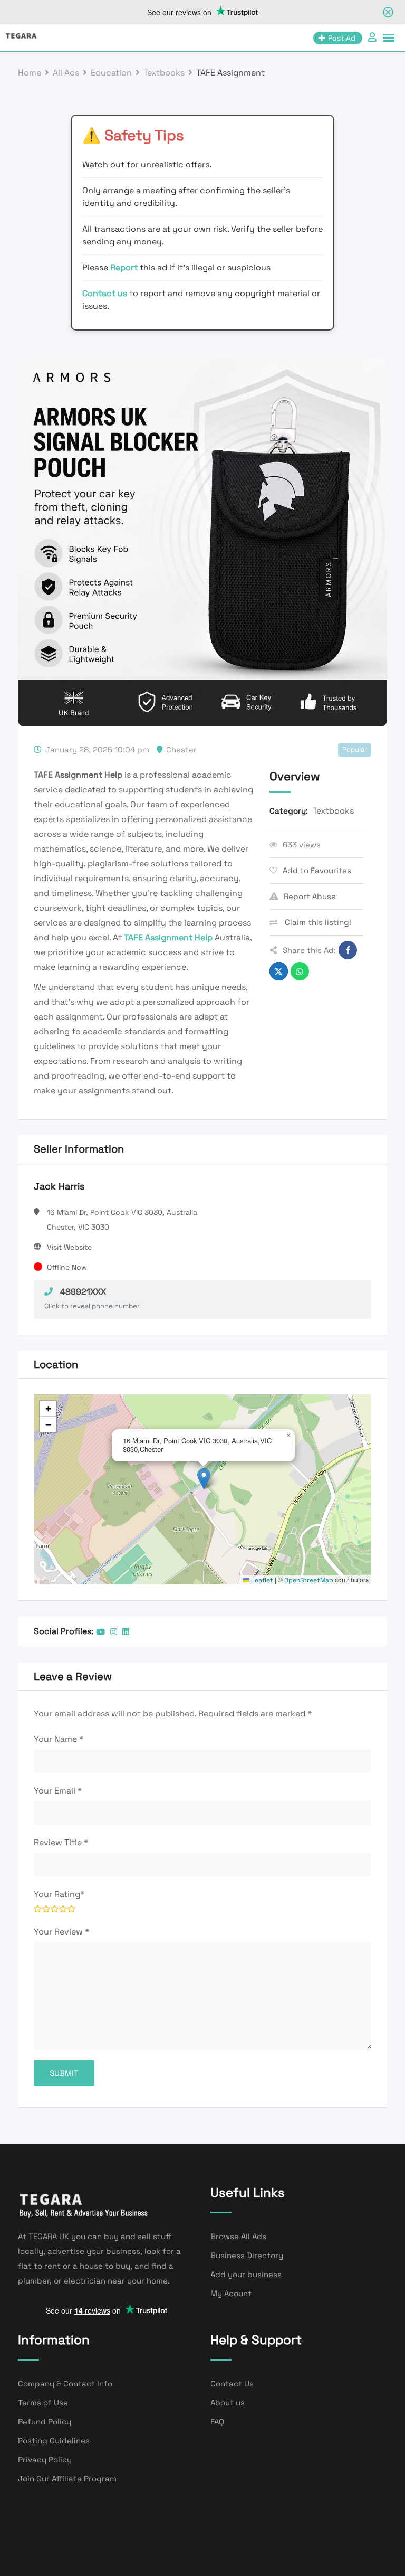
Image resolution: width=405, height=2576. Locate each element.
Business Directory (247, 2255)
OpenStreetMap (309, 1580)
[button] (204, 1479)
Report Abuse (310, 896)
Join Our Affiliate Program (67, 2479)
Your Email (58, 1791)
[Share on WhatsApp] (300, 971)
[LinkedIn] (126, 1632)
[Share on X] (279, 971)
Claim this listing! (317, 922)
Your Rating (59, 1894)
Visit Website (69, 1247)
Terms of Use (43, 2403)
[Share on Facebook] (348, 950)
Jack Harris (59, 1186)
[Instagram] (114, 1632)
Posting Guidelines (54, 2441)
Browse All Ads (238, 2236)
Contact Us (232, 2384)
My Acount (231, 2293)
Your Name (59, 1739)
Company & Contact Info (65, 2384)
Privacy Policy (45, 2460)
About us (228, 2403)
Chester (181, 749)
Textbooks (333, 811)
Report (125, 267)
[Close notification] (388, 12)
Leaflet (261, 1580)
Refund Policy (45, 2422)
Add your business (246, 2274)
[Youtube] (100, 1632)
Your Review (61, 1932)
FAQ (217, 2422)
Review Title (61, 1842)
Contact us (105, 293)
